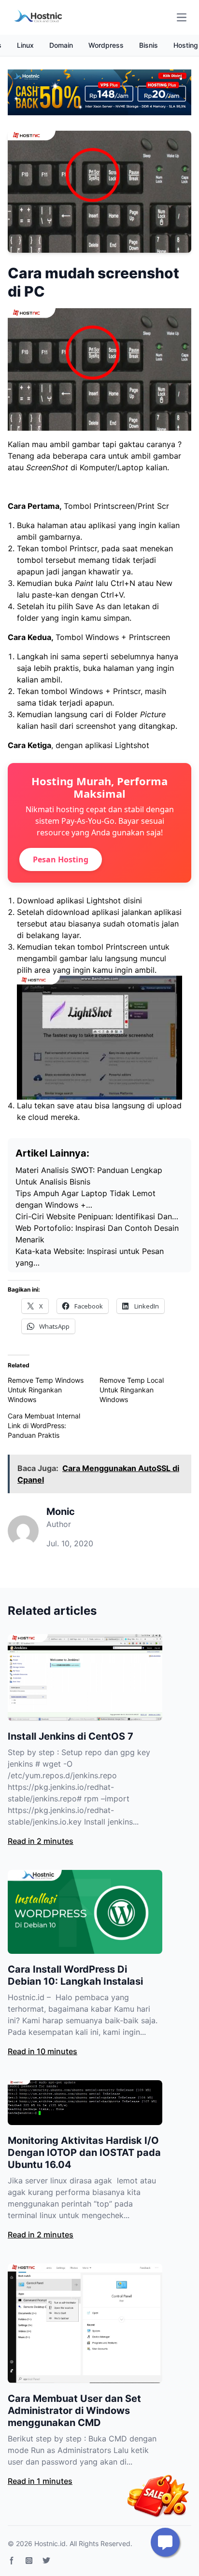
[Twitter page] (46, 2561)
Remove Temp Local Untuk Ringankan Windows (132, 1390)
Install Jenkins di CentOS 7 (71, 1736)
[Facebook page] (12, 2561)
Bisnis (149, 45)
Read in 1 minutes (40, 2481)
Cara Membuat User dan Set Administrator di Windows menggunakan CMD (74, 2411)
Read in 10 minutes (43, 2051)
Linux (25, 45)
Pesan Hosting (61, 859)
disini (133, 900)
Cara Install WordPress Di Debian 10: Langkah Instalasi (75, 1975)
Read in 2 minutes (41, 1841)
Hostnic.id (50, 2543)
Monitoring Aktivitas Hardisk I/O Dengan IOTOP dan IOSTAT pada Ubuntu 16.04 (84, 2153)
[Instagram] (29, 2561)
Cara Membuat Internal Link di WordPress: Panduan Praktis (44, 1425)
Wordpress (106, 45)
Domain (61, 45)
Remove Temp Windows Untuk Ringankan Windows (46, 1390)
